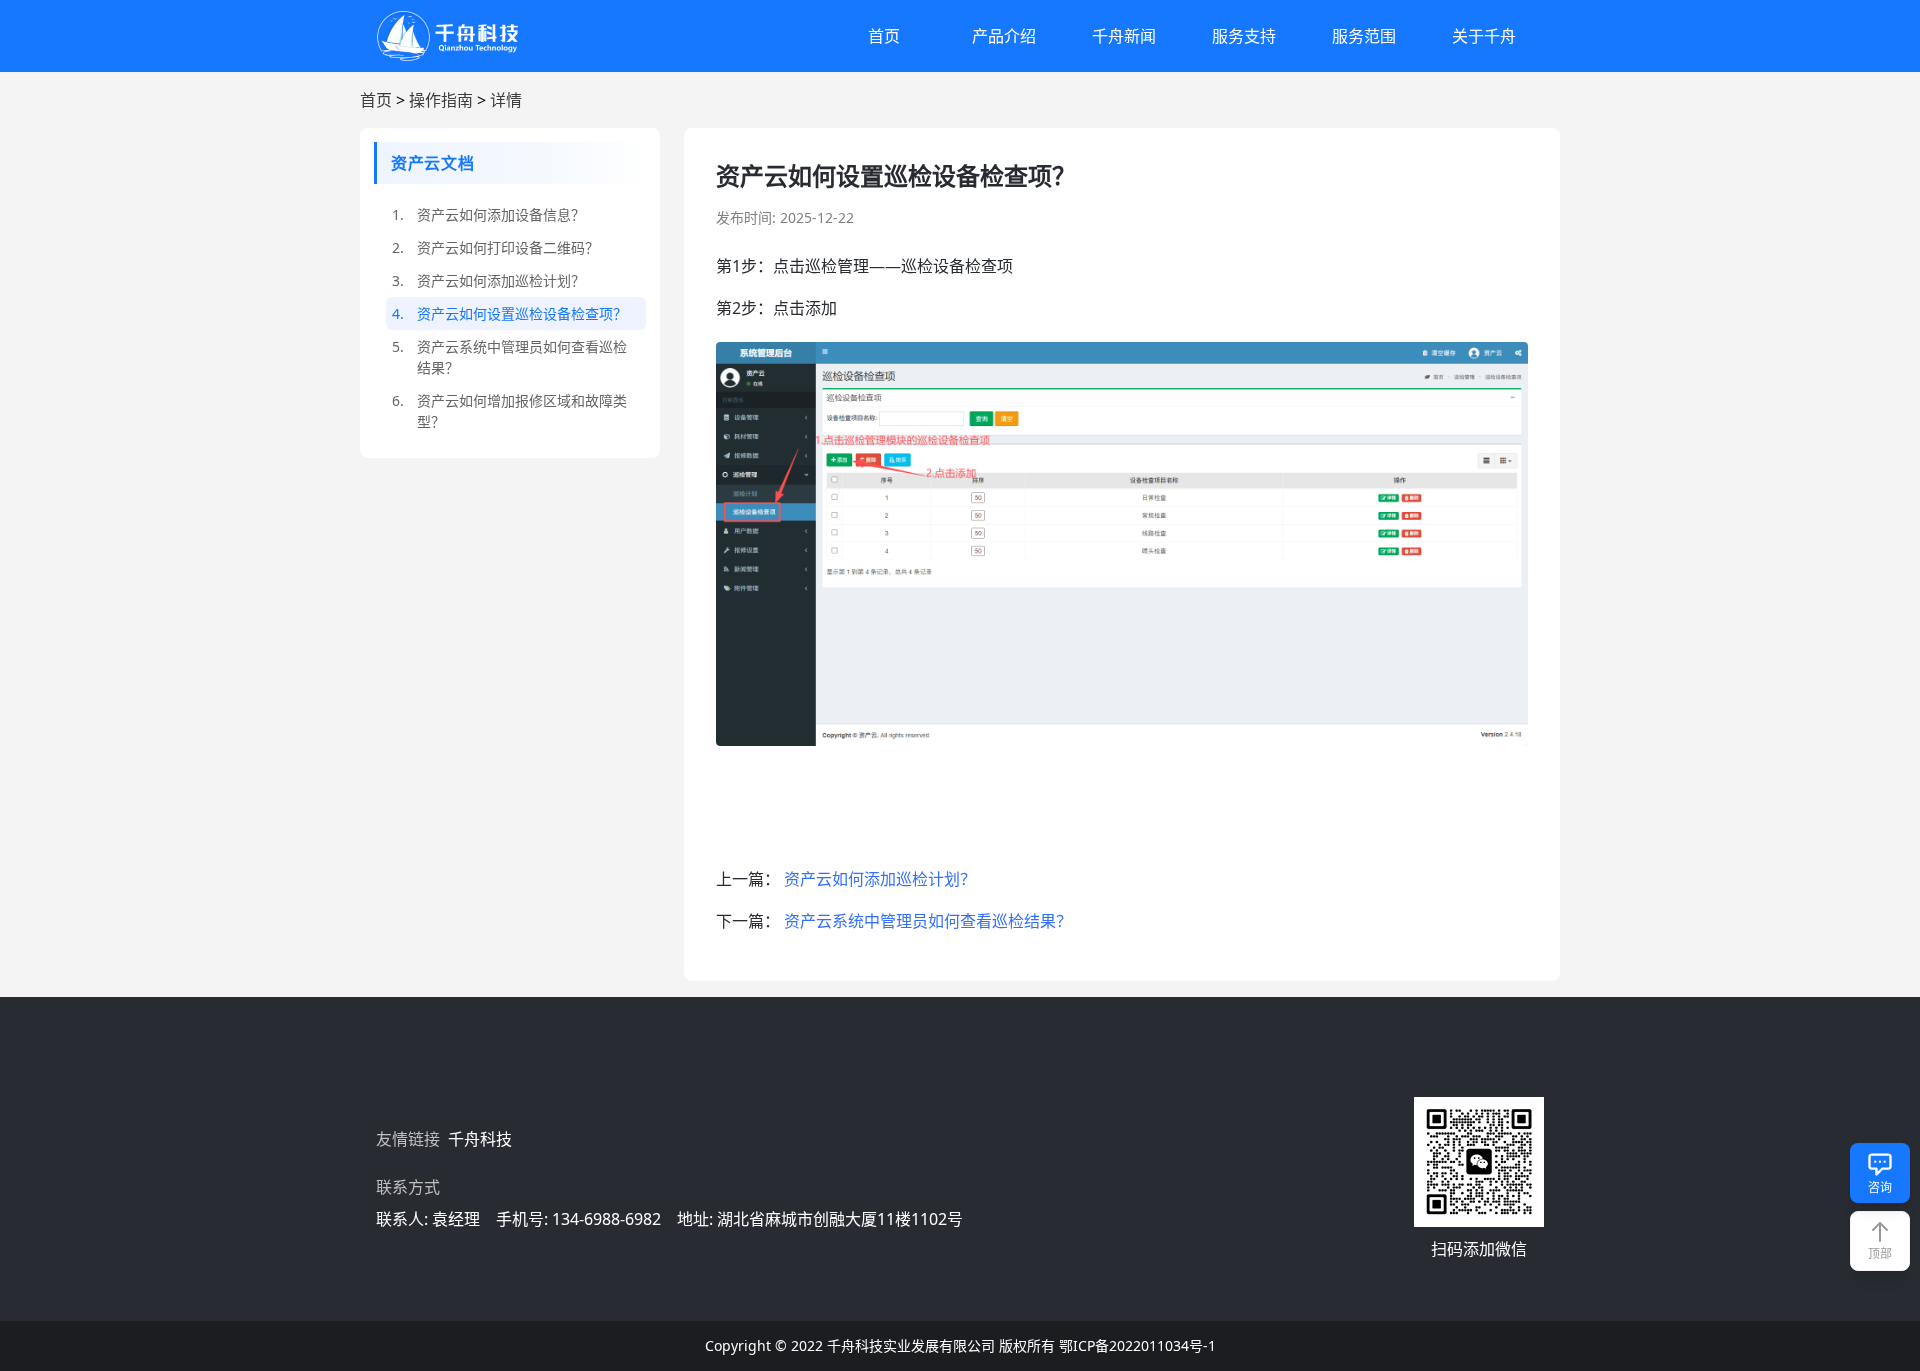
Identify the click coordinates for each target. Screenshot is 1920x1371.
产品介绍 (1004, 36)
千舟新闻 (1124, 36)
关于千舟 (1484, 36)
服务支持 (1244, 36)
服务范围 (1364, 36)
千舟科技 (482, 1139)
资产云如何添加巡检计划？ (880, 879)
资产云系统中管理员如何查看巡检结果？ (928, 921)
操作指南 (441, 100)
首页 (884, 36)
